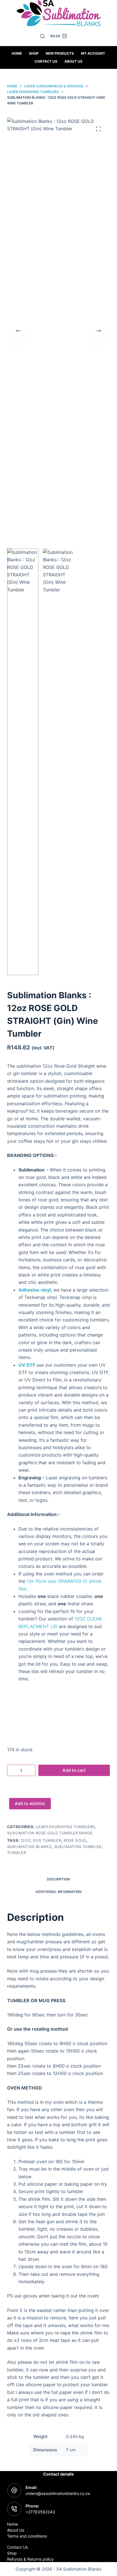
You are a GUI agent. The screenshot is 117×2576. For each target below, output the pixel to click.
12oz (26, 1840)
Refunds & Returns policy (30, 2559)
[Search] (42, 36)
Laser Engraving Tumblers (65, 1827)
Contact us (46, 61)
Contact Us (17, 2547)
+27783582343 (40, 2512)
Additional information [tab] (58, 1892)
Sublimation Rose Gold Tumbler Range (50, 1833)
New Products (60, 53)
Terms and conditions (27, 2536)
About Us (73, 61)
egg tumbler (47, 1840)
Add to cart (74, 1770)
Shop (34, 53)
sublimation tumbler (78, 1847)
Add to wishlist (30, 1803)
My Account (93, 53)
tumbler (17, 1853)
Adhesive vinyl (35, 1290)
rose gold (75, 1840)
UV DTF (27, 1365)
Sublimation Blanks (29, 1847)
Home (17, 53)
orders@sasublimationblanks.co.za (58, 2493)
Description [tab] (58, 1879)
